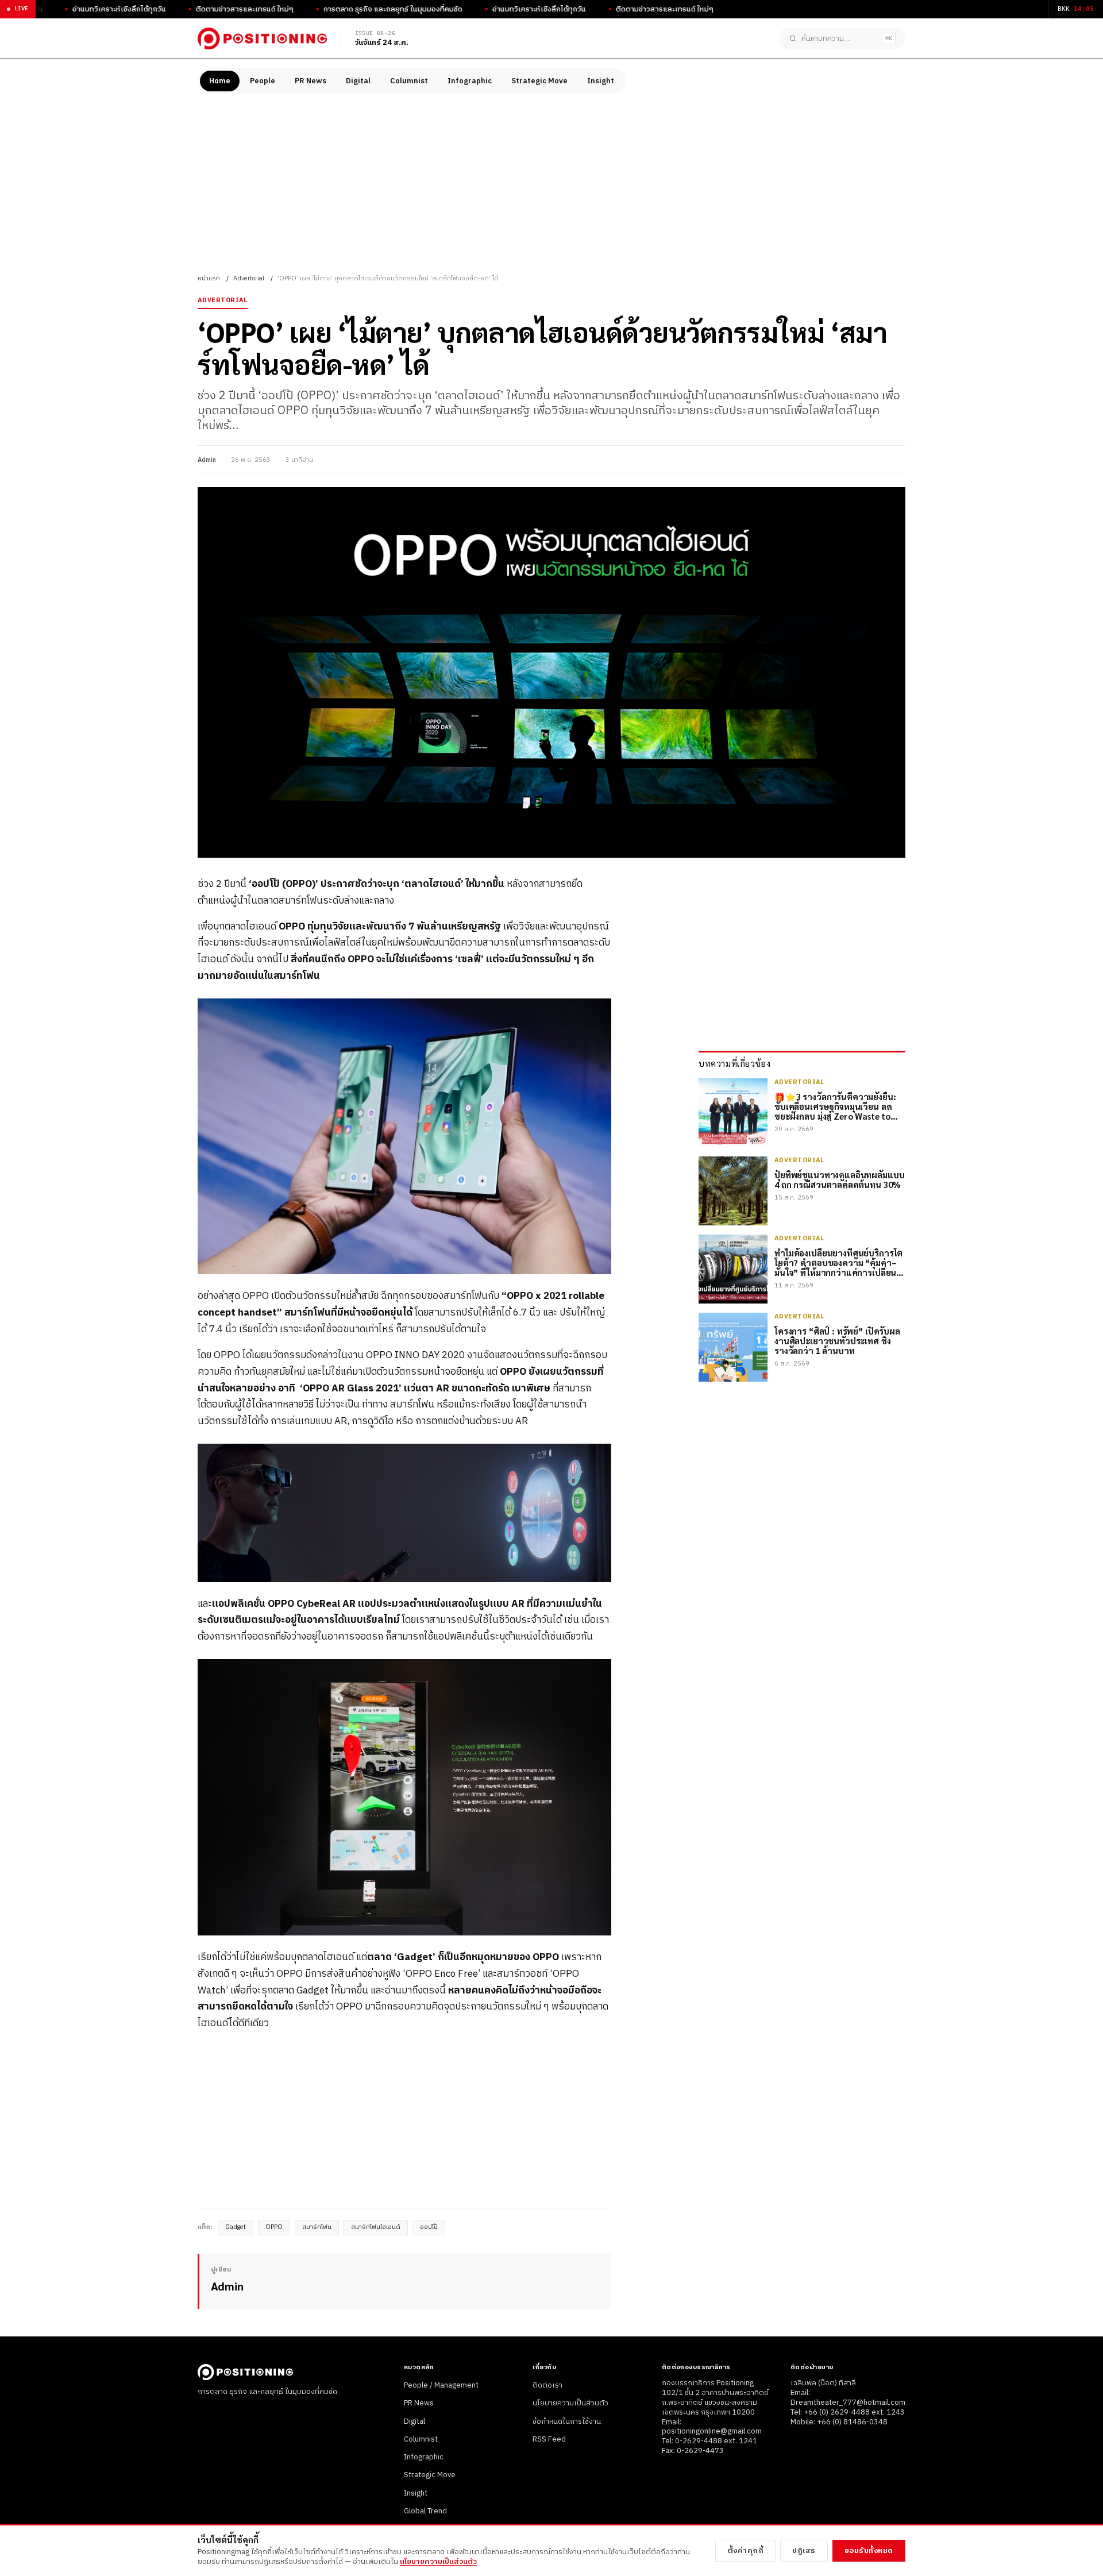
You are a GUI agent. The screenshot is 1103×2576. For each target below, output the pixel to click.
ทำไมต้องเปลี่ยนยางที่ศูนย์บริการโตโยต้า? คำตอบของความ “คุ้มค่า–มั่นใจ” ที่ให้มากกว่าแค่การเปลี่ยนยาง (838, 1262)
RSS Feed (549, 2439)
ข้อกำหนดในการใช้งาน (567, 2421)
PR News (311, 81)
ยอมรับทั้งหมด (869, 2551)
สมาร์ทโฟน (317, 2227)
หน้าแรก (209, 279)
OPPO (274, 2227)
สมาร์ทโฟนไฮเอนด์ (376, 2227)
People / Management (441, 2385)
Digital (358, 81)
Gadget (236, 2227)
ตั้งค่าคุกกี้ (746, 2551)
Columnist (409, 81)
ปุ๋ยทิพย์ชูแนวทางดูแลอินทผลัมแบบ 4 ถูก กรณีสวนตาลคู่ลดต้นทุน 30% (839, 1179)
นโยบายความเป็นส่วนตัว (570, 2403)
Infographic (470, 81)
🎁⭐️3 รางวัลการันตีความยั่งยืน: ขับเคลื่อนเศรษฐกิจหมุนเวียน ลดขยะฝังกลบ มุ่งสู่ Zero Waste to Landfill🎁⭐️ (835, 1106)
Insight (601, 81)
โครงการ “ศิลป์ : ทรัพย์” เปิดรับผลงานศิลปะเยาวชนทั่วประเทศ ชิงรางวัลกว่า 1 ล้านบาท (837, 1340)
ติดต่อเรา (547, 2385)
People (263, 81)
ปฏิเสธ (804, 2551)
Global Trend (425, 2511)
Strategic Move (539, 81)
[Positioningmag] (262, 38)
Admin (207, 460)
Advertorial (249, 279)
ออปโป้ (429, 2227)
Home (220, 81)
